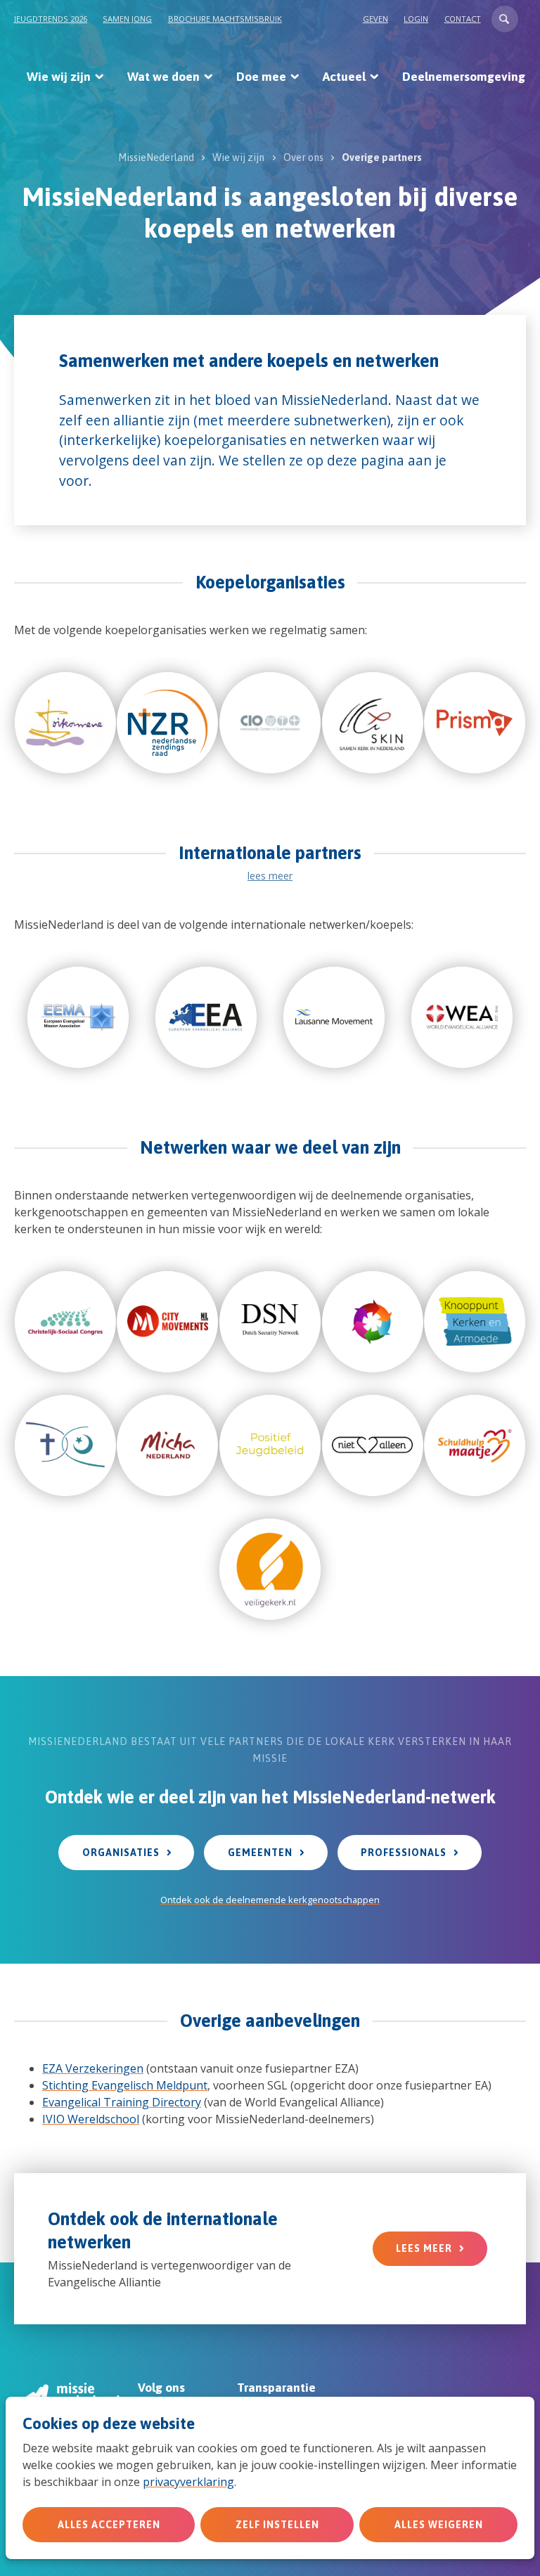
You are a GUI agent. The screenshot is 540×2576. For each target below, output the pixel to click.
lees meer (270, 876)
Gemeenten (260, 1853)
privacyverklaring (188, 2482)
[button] (505, 19)
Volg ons (161, 2388)
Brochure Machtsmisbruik (225, 19)
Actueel (344, 77)
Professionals (404, 1853)
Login (416, 19)
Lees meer (424, 2248)
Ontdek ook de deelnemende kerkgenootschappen (270, 1900)
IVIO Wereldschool (91, 2119)
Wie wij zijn (59, 77)
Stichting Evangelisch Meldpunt (125, 2085)
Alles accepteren (109, 2525)
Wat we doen (163, 77)
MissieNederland (156, 157)
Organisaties (121, 1853)
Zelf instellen (277, 2525)
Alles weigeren (439, 2525)
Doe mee (261, 77)
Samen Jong (127, 19)
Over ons (303, 157)
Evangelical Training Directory (122, 2102)
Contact (463, 19)
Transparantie (276, 2388)
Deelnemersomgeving (464, 77)
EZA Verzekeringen (93, 2068)
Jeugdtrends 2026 (51, 19)
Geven (375, 19)
